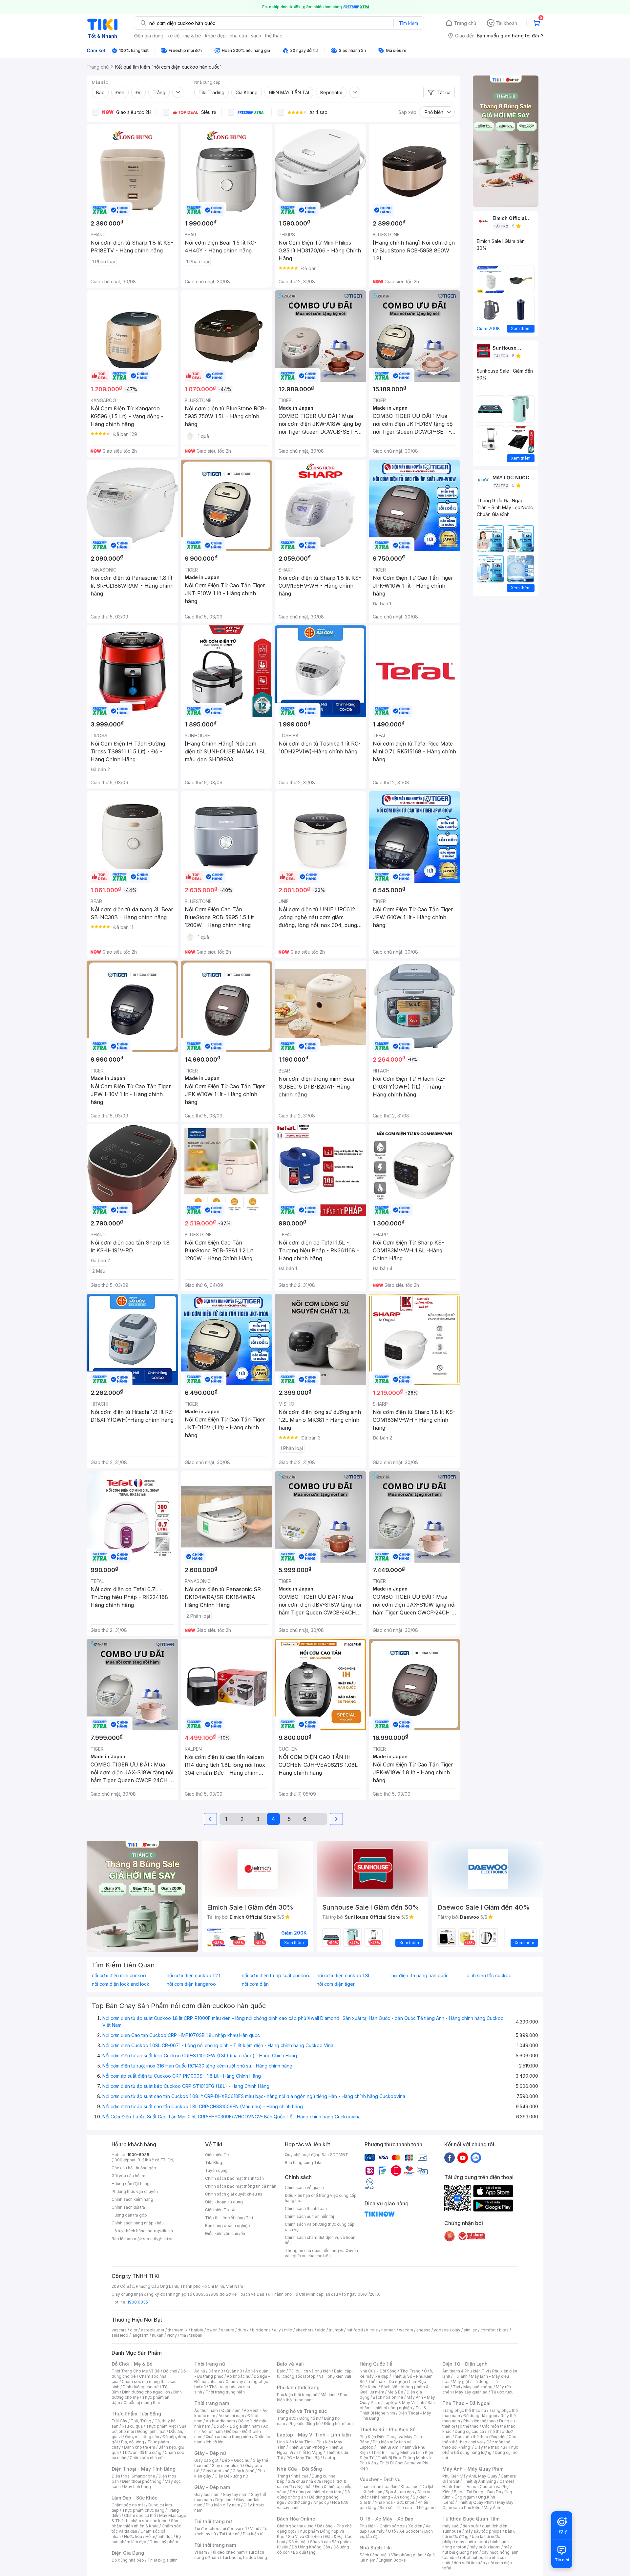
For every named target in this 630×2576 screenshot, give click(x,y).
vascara (119, 2330)
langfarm (140, 2335)
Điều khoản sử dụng (224, 2202)
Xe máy (377, 2531)
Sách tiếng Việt (374, 2555)
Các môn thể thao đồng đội (480, 2437)
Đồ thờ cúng (299, 2502)
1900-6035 (138, 2155)
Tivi (456, 2387)
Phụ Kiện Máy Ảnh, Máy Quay (470, 2476)
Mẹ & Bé (395, 2392)
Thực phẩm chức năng (143, 2510)
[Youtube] (463, 2157)
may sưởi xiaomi (472, 2542)
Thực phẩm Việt (161, 2426)
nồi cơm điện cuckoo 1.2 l (193, 1976)
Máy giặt (461, 2381)
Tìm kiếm (409, 23)
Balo (281, 2371)
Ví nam (201, 2552)
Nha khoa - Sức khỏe (395, 2502)
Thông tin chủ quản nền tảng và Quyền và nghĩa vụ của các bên (321, 2253)
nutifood (355, 2330)
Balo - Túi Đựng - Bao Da (477, 2492)
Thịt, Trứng (141, 2421)
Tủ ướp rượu (502, 2392)
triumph (336, 2330)
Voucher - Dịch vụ (380, 2479)
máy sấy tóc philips (483, 2531)
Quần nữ (234, 2371)
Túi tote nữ (229, 2534)
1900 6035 (138, 2302)
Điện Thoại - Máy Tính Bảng (144, 2469)
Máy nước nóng (478, 2387)
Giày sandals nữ (227, 2466)
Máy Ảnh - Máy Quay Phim (473, 2469)
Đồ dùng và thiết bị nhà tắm (315, 2492)
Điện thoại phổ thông (142, 2481)
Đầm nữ (216, 2371)
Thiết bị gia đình (162, 2560)
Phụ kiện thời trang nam (312, 2397)
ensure (228, 2330)
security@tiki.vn (158, 2239)
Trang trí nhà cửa (293, 2476)
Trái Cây (119, 2421)
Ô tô (392, 2531)
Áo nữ (200, 2371)
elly (277, 2330)
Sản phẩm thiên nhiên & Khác (145, 2523)
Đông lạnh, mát (151, 2431)
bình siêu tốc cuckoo (489, 1976)
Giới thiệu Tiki (218, 2155)
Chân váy (234, 2381)
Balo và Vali (290, 2364)
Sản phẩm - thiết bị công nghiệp (397, 2405)
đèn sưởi (471, 2526)
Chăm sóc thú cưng (295, 2526)
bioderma (261, 2330)
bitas (504, 2330)
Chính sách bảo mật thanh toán (234, 2178)
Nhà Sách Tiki (376, 2548)
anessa (423, 2330)
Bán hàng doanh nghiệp (228, 2226)
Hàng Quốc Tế (376, 2364)
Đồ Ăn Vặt (298, 2542)
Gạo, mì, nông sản (142, 2437)
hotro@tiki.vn (160, 2231)
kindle (372, 2330)
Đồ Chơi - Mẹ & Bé (132, 2364)
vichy (172, 2335)
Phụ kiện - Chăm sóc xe (382, 2526)
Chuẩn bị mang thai (142, 2403)
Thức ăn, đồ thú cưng (142, 2452)
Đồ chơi (170, 2371)
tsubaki (196, 2335)
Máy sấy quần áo (471, 2392)
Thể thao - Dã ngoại (387, 2381)
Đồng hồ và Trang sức (302, 2411)
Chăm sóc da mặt (128, 2505)
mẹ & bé (192, 36)
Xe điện (415, 2526)
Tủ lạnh (461, 2376)
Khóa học (409, 2487)
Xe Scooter (410, 2531)
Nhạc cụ (321, 2502)
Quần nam (231, 2410)
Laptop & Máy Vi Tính (404, 2403)
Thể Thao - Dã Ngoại (466, 2403)
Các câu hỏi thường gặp (134, 2168)
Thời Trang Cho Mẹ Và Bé (136, 2371)
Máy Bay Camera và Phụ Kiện (478, 2505)
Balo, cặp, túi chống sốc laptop (315, 2374)
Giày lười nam (207, 2494)
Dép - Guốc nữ (236, 2460)
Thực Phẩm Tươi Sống (136, 2414)
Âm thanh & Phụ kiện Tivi (466, 2371)
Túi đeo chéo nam (228, 2552)
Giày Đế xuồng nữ (231, 2476)
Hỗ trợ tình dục (159, 2536)
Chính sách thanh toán (306, 2208)
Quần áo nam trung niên (228, 2437)
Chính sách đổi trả (128, 2207)
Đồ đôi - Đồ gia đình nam (237, 2426)
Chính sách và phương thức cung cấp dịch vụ (320, 2227)
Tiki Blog (214, 2163)
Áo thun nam (206, 2410)
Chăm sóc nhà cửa (147, 2458)
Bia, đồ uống (133, 2442)
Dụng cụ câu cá (469, 2431)
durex (243, 2330)
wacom (406, 2330)
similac (470, 2330)
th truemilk (178, 2330)
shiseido (120, 2335)
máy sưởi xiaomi (485, 2547)
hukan (158, 2335)
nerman (388, 2330)
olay (456, 2330)
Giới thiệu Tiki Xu (221, 2210)
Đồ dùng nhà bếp (128, 2560)
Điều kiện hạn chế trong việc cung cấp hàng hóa (321, 2198)
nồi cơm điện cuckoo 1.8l (343, 1976)
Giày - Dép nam (212, 2487)
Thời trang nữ (210, 2364)
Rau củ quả (132, 2426)
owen (212, 2330)
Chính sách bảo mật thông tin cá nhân (241, 2186)
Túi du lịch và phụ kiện (310, 2371)
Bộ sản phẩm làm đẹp (146, 2539)
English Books (392, 2560)
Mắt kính (329, 2395)
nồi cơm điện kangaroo (191, 1984)
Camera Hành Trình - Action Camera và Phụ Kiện (478, 2487)
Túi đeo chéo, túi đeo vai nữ (220, 2529)
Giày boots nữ (216, 2471)
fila (183, 2335)
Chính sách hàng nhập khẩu (138, 2223)
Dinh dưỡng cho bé (141, 2387)
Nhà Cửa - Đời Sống (299, 2469)
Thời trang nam (212, 2403)
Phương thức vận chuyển (135, 2191)
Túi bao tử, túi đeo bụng (245, 2557)
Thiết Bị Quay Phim (476, 2502)
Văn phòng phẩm (407, 2555)
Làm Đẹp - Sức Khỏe (135, 2498)
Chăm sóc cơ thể (140, 2515)
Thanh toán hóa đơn (378, 2487)
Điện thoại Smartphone (133, 2476)
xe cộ (173, 36)
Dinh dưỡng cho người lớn (146, 2392)
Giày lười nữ (243, 2471)
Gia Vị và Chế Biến (305, 2536)
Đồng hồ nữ (310, 2418)
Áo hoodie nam (220, 2421)
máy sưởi (451, 2526)
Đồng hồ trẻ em (338, 2424)
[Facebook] (450, 2157)
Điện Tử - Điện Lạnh (465, 2364)
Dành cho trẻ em (140, 2447)
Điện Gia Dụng (128, 2553)
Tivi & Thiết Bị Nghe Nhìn (393, 2410)
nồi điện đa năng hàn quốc (420, 1976)
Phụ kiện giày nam (223, 2505)
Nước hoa (133, 2536)
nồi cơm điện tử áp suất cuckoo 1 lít (278, 1976)
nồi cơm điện (255, 1984)
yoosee (441, 2330)
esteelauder (153, 2330)
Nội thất (304, 2487)
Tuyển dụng (216, 2170)
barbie (197, 2330)
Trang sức (286, 2418)
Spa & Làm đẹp (400, 2492)
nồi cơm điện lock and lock (121, 1984)
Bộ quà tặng (304, 2552)
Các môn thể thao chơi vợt (479, 2439)
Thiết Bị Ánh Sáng (479, 2481)
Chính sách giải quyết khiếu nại (234, 2194)
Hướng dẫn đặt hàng (131, 2184)
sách (256, 36)
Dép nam (224, 2500)
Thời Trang (410, 2371)
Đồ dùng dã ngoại (480, 2416)
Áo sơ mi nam (231, 2416)
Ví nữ (255, 2529)
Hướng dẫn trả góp (129, 2215)
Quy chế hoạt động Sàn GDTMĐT (316, 2155)
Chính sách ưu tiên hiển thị (309, 2216)
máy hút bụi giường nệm (477, 2550)
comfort (488, 2330)
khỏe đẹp (215, 36)
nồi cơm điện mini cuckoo (119, 1976)
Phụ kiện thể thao (480, 2421)
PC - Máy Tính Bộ (303, 2458)
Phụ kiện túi (254, 2534)
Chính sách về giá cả (304, 2187)
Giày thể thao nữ (490, 2447)
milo (288, 2330)
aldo (321, 2330)
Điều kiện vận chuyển (225, 2233)
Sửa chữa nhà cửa (304, 2481)
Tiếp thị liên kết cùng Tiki (229, 2218)
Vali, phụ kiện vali (335, 2376)
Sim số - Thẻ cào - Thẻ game (408, 2508)
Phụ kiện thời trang (298, 2387)
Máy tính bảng (137, 2487)
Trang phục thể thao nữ (464, 2410)
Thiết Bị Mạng (309, 2452)
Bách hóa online (388, 2397)
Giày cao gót (206, 2460)
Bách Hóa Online (296, 2519)
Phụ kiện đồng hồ (304, 2424)
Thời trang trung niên (225, 2392)
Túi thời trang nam (215, 2545)
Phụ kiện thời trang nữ (297, 2395)
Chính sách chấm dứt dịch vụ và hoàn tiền (320, 2240)
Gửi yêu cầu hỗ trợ (128, 2176)
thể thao (274, 36)
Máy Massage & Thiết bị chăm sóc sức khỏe (149, 2518)
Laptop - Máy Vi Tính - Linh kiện (314, 2435)
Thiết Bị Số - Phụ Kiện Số (388, 2429)
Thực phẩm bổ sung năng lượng (480, 2450)
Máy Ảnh (492, 2508)
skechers (305, 2330)
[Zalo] (476, 2157)
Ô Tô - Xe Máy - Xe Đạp (387, 2519)
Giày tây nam (235, 2494)
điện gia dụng (149, 36)
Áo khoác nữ (239, 2376)
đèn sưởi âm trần (469, 2563)
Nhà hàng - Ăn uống (391, 2497)
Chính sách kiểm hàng (132, 2199)
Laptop (330, 2458)
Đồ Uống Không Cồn (311, 2547)
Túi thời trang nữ (213, 2521)
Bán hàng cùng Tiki (303, 2163)
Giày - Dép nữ (210, 2453)
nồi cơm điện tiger (336, 1984)
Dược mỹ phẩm (164, 2542)
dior (134, 2330)
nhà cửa (238, 36)
